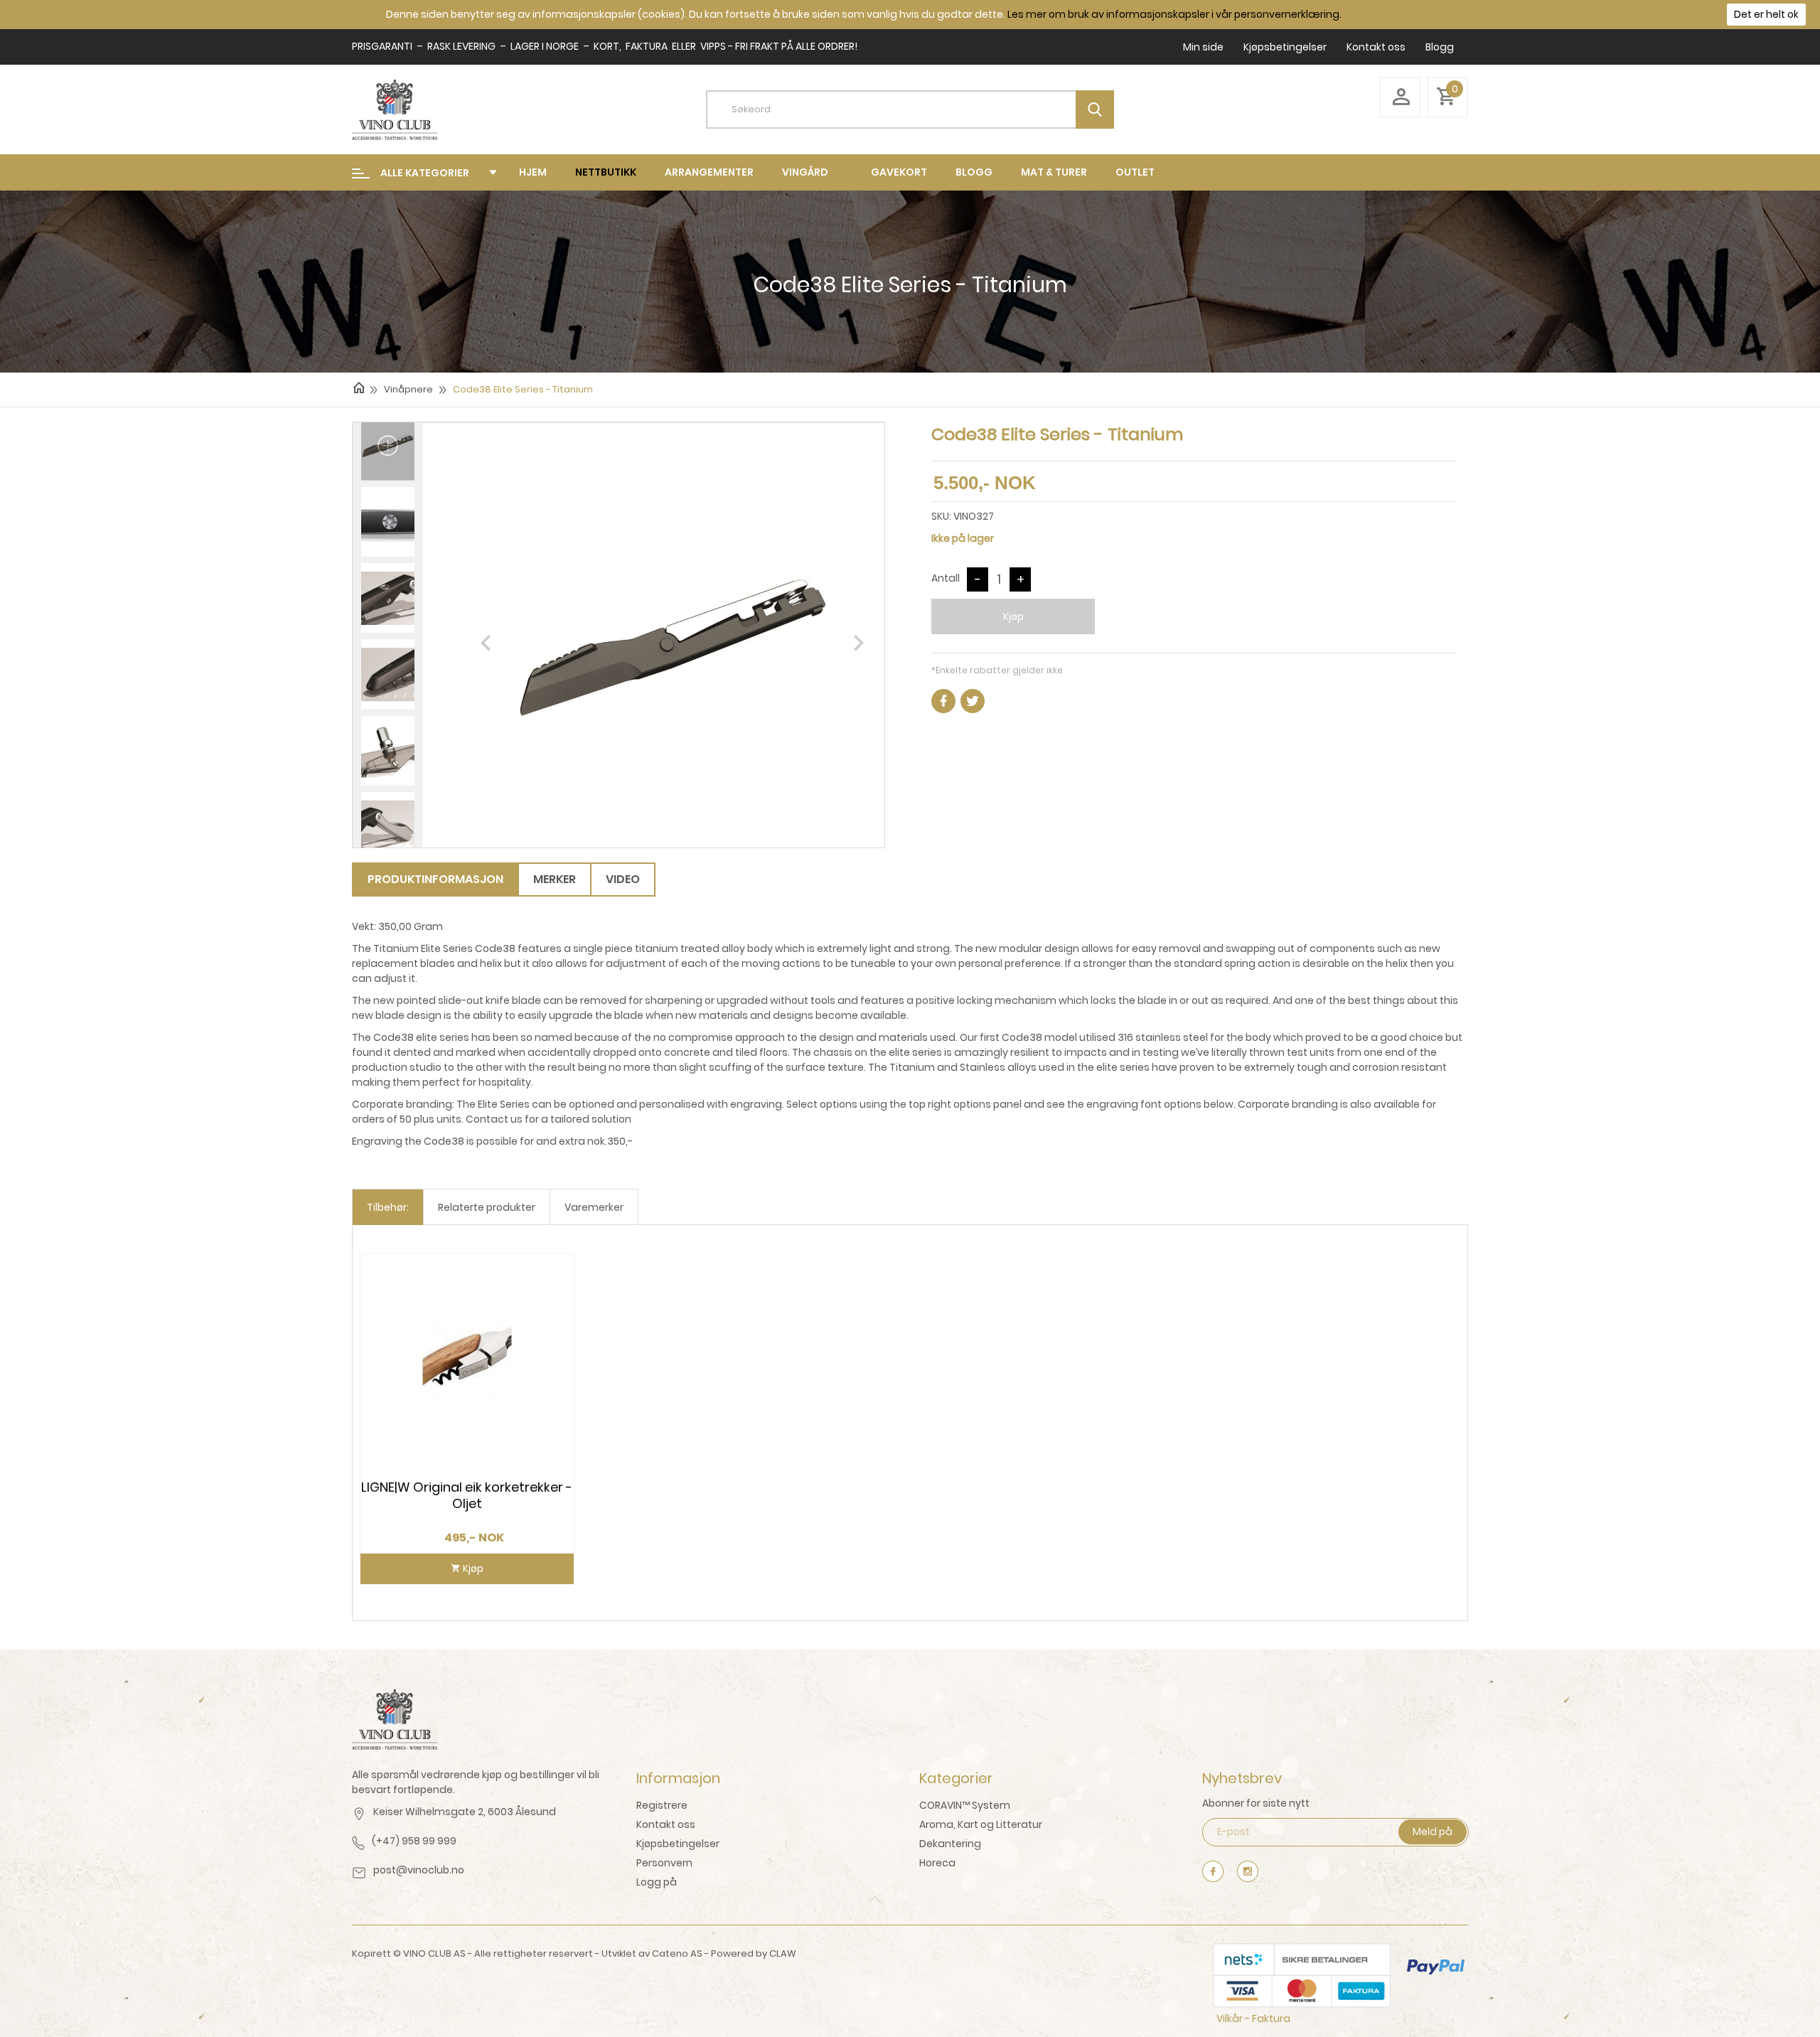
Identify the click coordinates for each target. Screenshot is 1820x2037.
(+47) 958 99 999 (414, 1841)
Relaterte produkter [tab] (487, 1207)
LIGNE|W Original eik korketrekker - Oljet (467, 1495)
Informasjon (678, 1778)
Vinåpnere (408, 389)
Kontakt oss (1376, 47)
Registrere (662, 1805)
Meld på (1433, 1832)
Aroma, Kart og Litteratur (981, 1824)
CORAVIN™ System (965, 1805)
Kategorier (956, 1778)
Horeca (937, 1863)
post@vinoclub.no (419, 1870)
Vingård (805, 172)
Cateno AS (677, 1953)
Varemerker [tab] (594, 1207)
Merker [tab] (555, 879)
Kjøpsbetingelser (1285, 47)
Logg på (657, 1882)
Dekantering (950, 1844)
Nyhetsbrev (1242, 1778)
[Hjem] (359, 387)
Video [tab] (623, 879)
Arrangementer (709, 172)
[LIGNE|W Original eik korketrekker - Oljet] (467, 1360)
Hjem (533, 172)
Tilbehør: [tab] (388, 1207)
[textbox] (921, 109)
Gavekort (899, 172)
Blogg (1440, 47)
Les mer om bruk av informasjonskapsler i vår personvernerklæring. (1174, 14)
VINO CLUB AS (434, 1953)
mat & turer (1054, 172)
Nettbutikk (606, 172)
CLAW (783, 1953)
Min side (1203, 47)
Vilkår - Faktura (1253, 2019)
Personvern (664, 1863)
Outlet (1135, 172)
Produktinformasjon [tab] (435, 879)
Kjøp (1013, 616)
